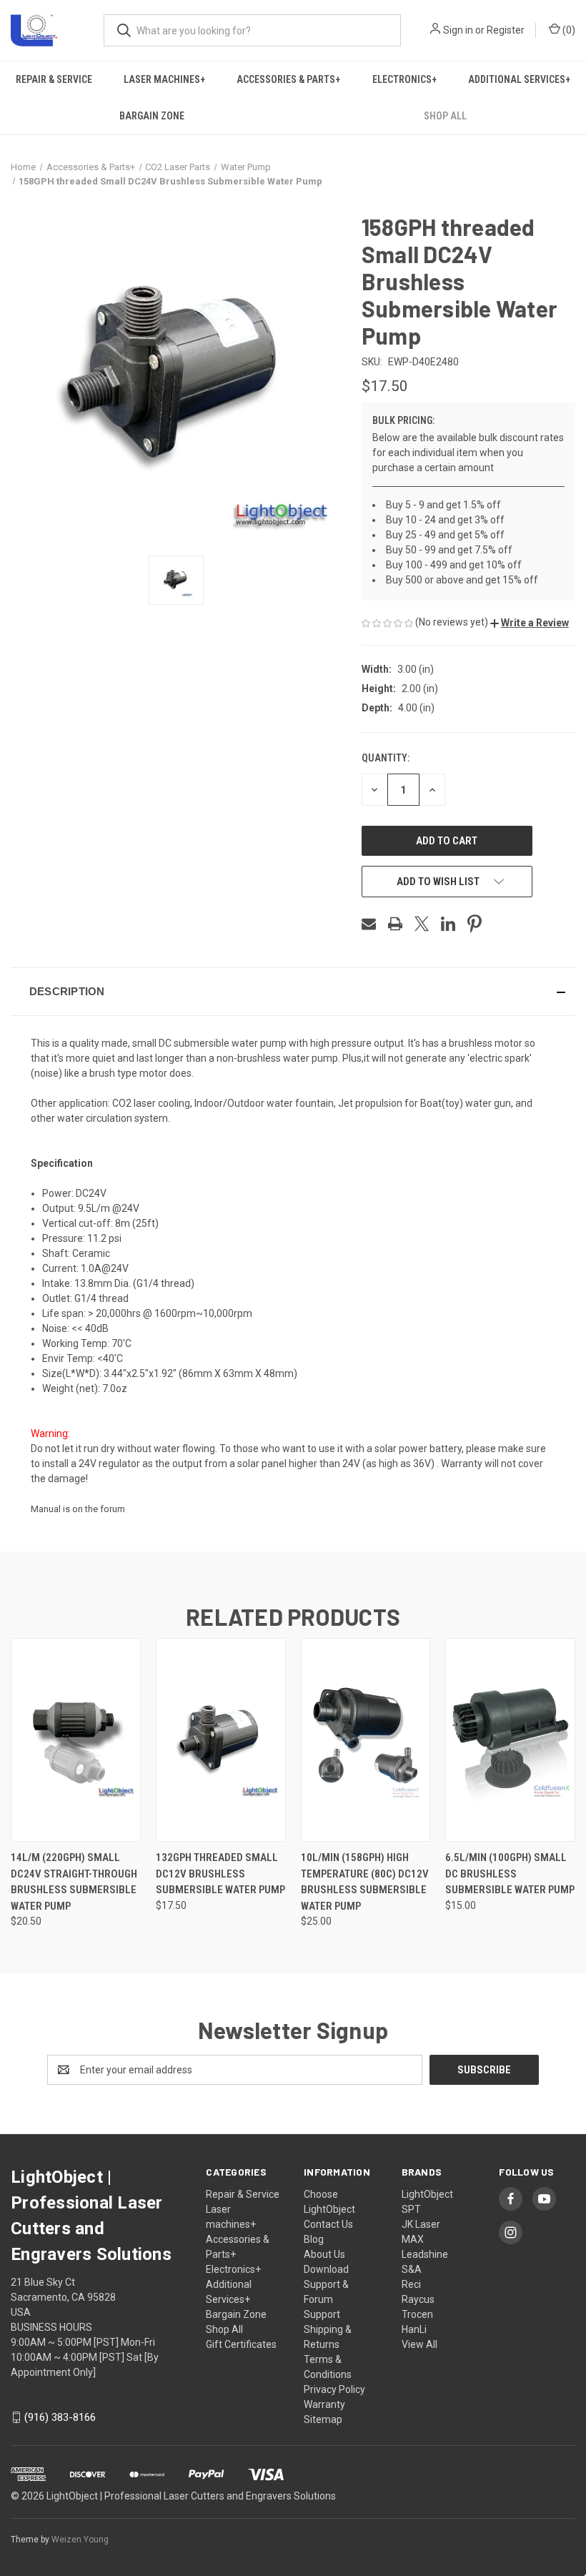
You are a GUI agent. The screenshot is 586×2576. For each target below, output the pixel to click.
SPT (411, 2209)
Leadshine (425, 2254)
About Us (324, 2254)
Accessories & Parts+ (288, 79)
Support (322, 2314)
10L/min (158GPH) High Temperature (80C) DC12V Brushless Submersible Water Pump (365, 1882)
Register (506, 30)
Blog (314, 2239)
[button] (530, 623)
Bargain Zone (152, 116)
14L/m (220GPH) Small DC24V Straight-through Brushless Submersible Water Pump (74, 1882)
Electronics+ (404, 79)
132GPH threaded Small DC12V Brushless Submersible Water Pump (220, 1874)
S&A (412, 2269)
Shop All (224, 2329)
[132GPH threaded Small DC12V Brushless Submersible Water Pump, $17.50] (221, 1740)
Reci (411, 2284)
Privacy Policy (334, 2389)
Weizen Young (80, 2540)
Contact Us (328, 2224)
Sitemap (323, 2419)
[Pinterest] (475, 924)
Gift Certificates (241, 2344)
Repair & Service (54, 79)
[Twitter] (422, 924)
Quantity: (386, 758)
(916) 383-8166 (60, 2417)
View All (419, 2344)
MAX (413, 2239)
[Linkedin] (448, 924)
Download (326, 2269)
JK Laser (421, 2224)
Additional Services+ (519, 79)
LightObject (427, 2194)
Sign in (458, 30)
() (568, 30)
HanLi (414, 2329)
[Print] (395, 924)
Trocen (417, 2314)
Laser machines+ (164, 79)
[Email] (369, 924)
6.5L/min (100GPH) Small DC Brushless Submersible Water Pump (510, 1874)
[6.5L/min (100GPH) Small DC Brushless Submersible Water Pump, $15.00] (510, 1740)
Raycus (418, 2299)
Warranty (324, 2404)
